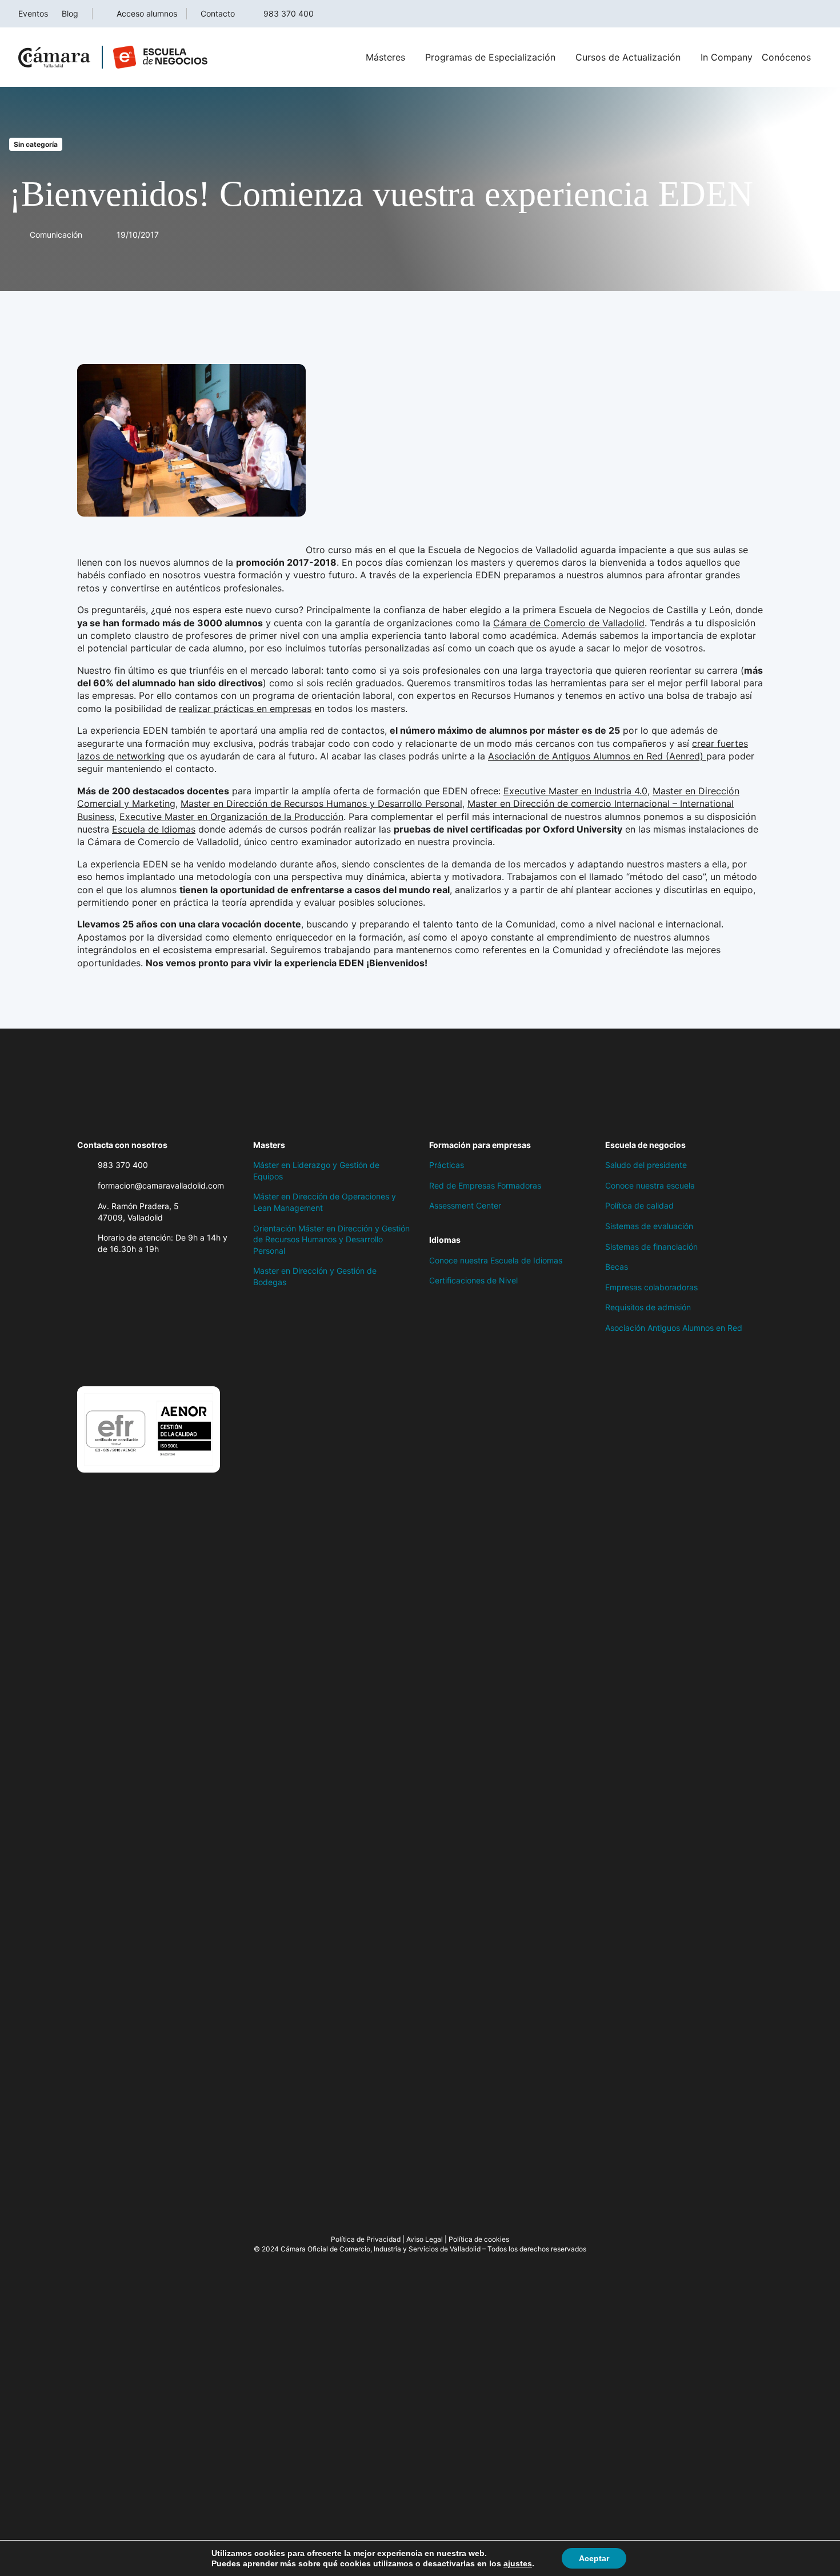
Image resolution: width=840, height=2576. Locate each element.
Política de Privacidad (366, 2239)
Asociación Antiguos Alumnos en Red (674, 1328)
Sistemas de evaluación (649, 1226)
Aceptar (594, 2558)
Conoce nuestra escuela (650, 1185)
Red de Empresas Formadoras (485, 1185)
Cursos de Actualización (628, 57)
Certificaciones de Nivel (473, 1280)
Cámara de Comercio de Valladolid (569, 623)
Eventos (33, 13)
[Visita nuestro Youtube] (174, 1358)
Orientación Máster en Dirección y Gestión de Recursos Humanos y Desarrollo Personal (331, 1239)
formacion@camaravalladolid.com (161, 1185)
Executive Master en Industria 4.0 (575, 791)
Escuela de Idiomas (154, 829)
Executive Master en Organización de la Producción (231, 817)
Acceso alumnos (147, 13)
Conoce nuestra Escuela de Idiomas (496, 1260)
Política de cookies (479, 2239)
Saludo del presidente (646, 1165)
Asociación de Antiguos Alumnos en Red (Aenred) (597, 756)
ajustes (518, 2563)
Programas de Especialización (490, 57)
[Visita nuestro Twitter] (106, 1358)
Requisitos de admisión (648, 1307)
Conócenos (786, 57)
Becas (617, 1267)
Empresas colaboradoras (651, 1287)
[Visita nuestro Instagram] (129, 1358)
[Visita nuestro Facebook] (83, 1358)
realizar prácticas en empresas (245, 709)
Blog (70, 13)
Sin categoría (36, 144)
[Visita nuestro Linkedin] (151, 1358)
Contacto (218, 13)
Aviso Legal (425, 2239)
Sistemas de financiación (651, 1247)
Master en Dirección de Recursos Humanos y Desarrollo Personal (321, 803)
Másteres (385, 57)
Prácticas (447, 1165)
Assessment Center (465, 1205)
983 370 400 (289, 13)
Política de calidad (639, 1205)
